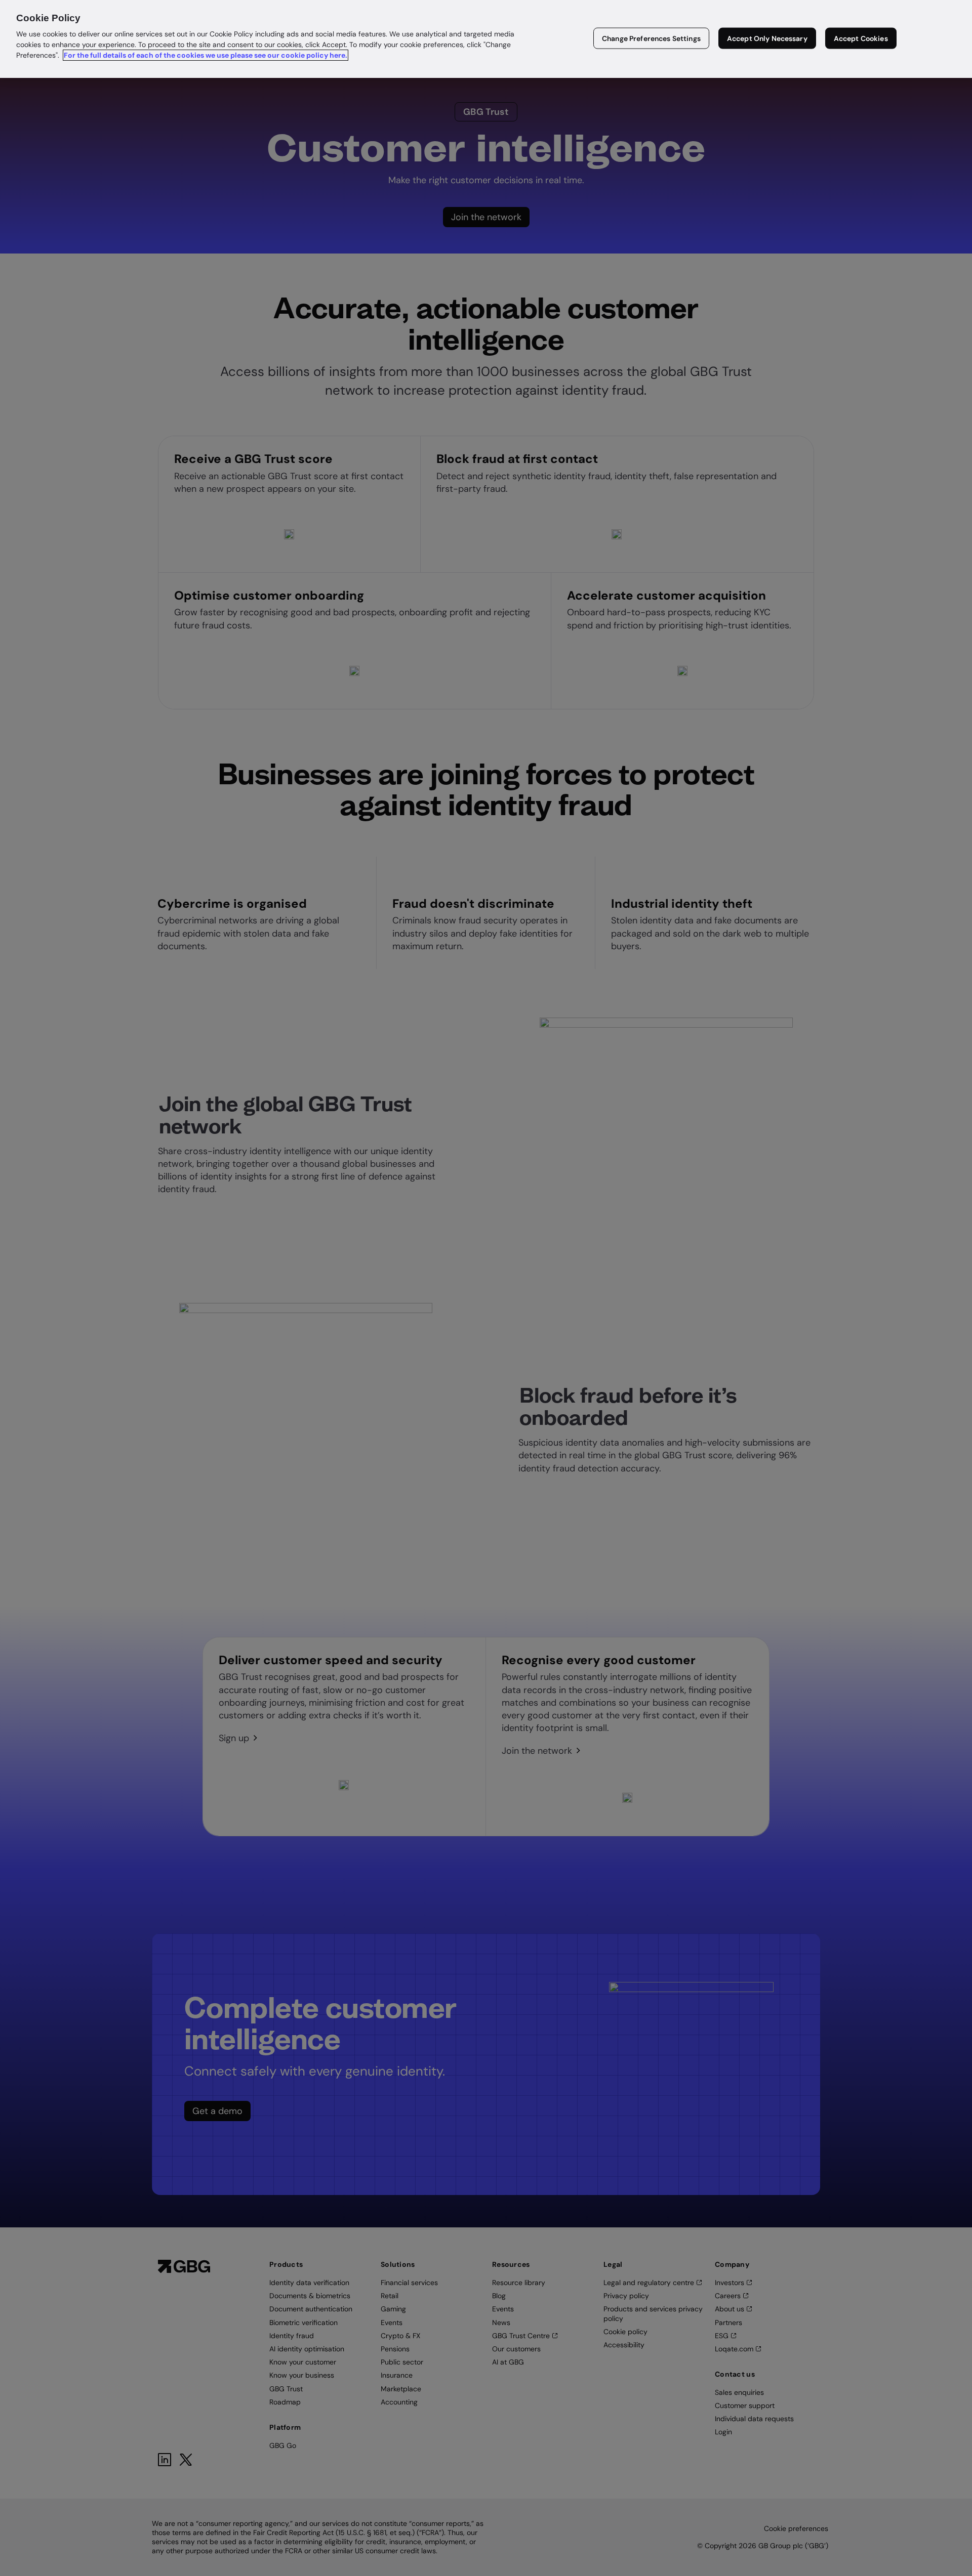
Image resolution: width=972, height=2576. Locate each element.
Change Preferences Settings (651, 38)
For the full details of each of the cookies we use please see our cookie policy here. (206, 55)
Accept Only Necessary (767, 38)
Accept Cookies (861, 38)
